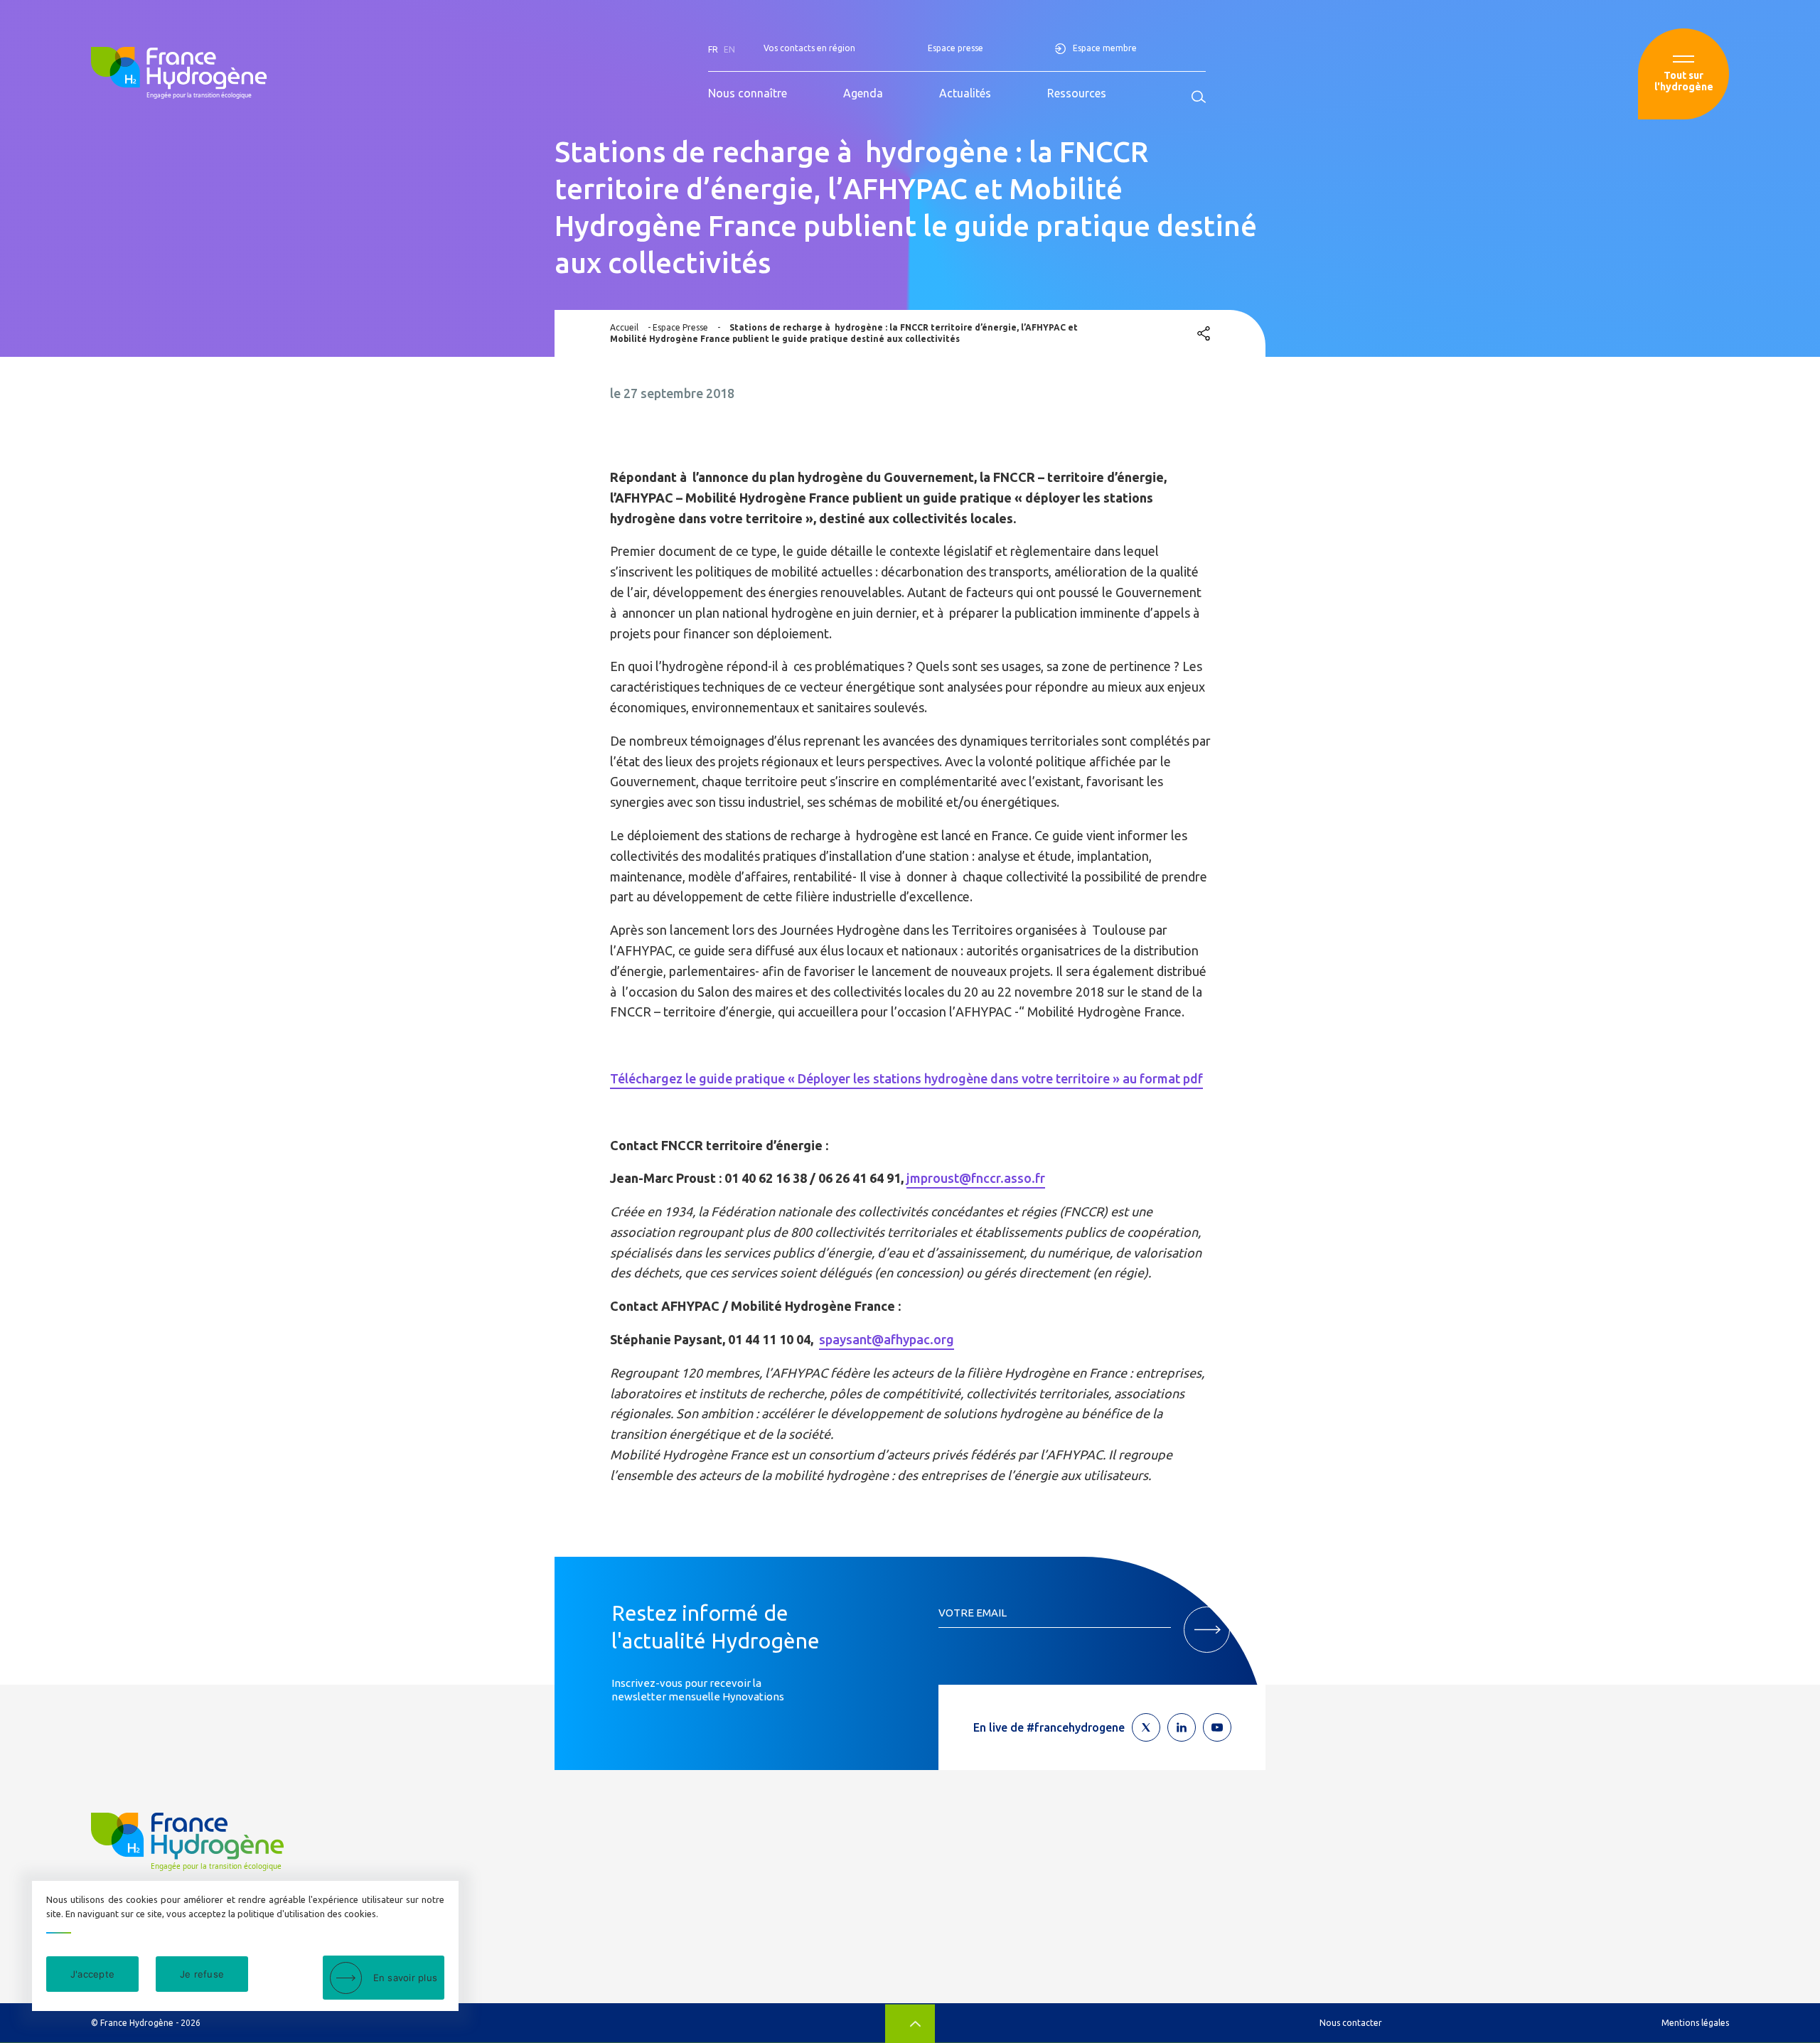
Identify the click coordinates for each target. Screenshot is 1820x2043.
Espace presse (955, 48)
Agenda (863, 93)
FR (713, 49)
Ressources (1077, 93)
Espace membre (1105, 48)
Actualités (965, 93)
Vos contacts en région (809, 48)
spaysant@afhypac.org (887, 1339)
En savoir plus (406, 1978)
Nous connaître (748, 93)
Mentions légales (1695, 2023)
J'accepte (92, 1974)
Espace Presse (680, 327)
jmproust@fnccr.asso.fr (976, 1178)
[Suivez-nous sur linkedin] (1182, 1727)
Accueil (624, 327)
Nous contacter (1351, 2023)
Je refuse (202, 1974)
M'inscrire (1207, 1630)
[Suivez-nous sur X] (1146, 1727)
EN (729, 49)
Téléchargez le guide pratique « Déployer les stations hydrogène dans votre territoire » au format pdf (906, 1078)
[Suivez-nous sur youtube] (1217, 1727)
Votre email (973, 1613)
